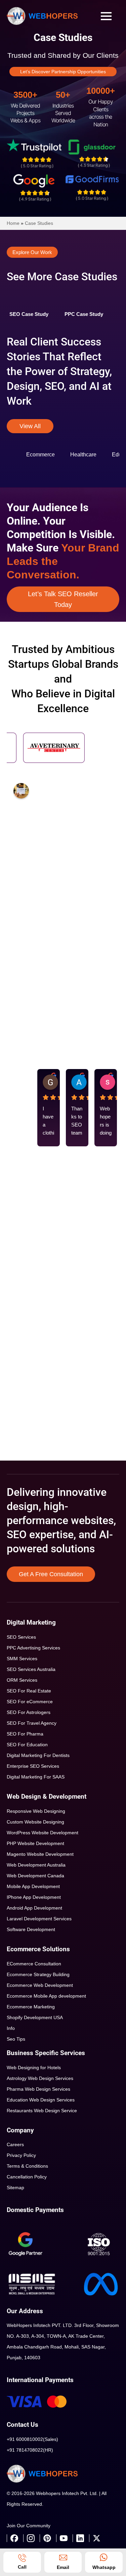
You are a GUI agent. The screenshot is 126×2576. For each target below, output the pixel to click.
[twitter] (96, 2538)
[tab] (29, 314)
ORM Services (22, 1680)
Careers (15, 2144)
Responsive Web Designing (36, 1811)
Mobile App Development (33, 1886)
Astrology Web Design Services (40, 2078)
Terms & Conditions (27, 2166)
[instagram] (31, 2538)
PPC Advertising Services (33, 1648)
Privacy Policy (21, 2155)
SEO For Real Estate (29, 1691)
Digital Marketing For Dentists (38, 1755)
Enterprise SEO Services (33, 1766)
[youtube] (64, 2538)
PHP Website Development (35, 1843)
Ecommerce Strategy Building (38, 1974)
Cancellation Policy (27, 2177)
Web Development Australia (36, 1865)
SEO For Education (27, 1745)
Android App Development (34, 1908)
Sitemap (15, 2187)
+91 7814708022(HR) (30, 2450)
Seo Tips (16, 2039)
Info (11, 2028)
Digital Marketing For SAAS (36, 1777)
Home (13, 223)
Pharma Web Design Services (38, 2089)
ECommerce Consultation (34, 1964)
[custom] (14, 2538)
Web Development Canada (35, 1876)
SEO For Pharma (25, 1734)
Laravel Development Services (39, 1919)
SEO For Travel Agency (32, 1723)
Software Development (31, 1929)
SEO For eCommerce (30, 1702)
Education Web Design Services (41, 2100)
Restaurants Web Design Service (42, 2111)
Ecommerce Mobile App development (46, 1996)
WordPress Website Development (43, 1833)
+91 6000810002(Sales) (32, 2439)
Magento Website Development (40, 1854)
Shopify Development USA (35, 2017)
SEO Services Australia (31, 1669)
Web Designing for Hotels (34, 2068)
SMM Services (22, 1659)
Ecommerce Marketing (31, 2007)
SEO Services (21, 1637)
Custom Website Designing (35, 1822)
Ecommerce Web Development (40, 1985)
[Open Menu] (106, 16)
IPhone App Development (34, 1897)
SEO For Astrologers (29, 1712)
